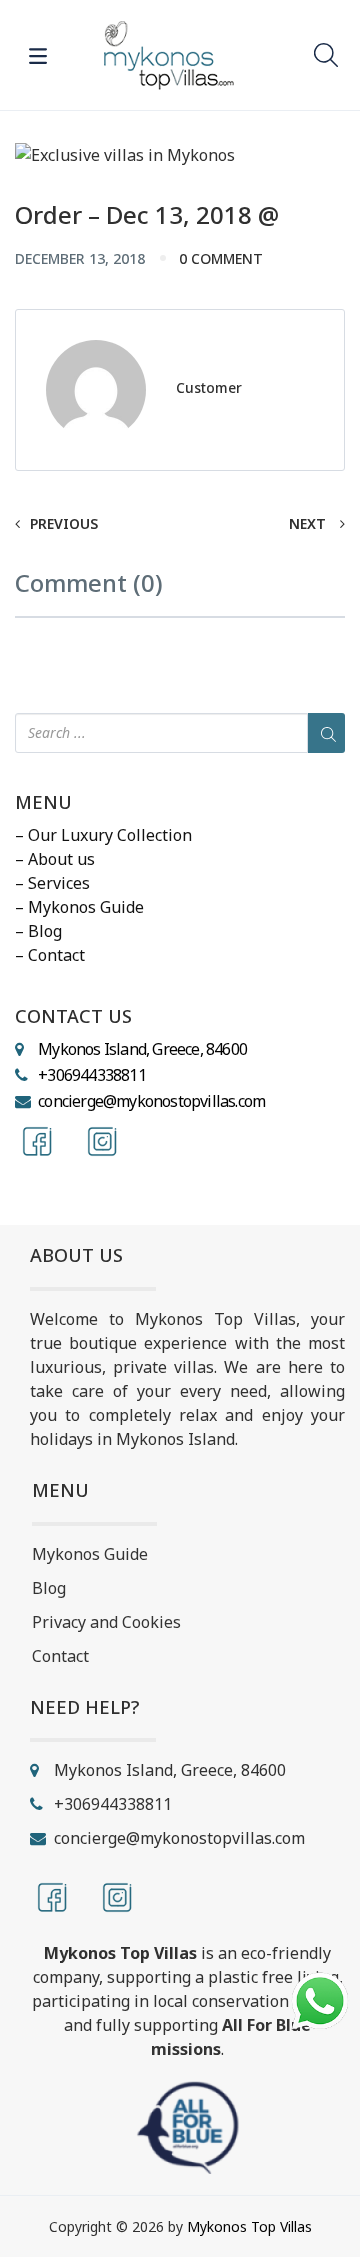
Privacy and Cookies (106, 1622)
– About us (55, 859)
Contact (60, 1656)
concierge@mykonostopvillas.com (151, 1101)
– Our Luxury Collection (103, 835)
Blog (49, 1588)
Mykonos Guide (90, 1554)
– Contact (50, 955)
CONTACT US (73, 1017)
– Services (52, 883)
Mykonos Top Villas (249, 2226)
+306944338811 (92, 1075)
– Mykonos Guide (79, 907)
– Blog (38, 931)
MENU (43, 803)
